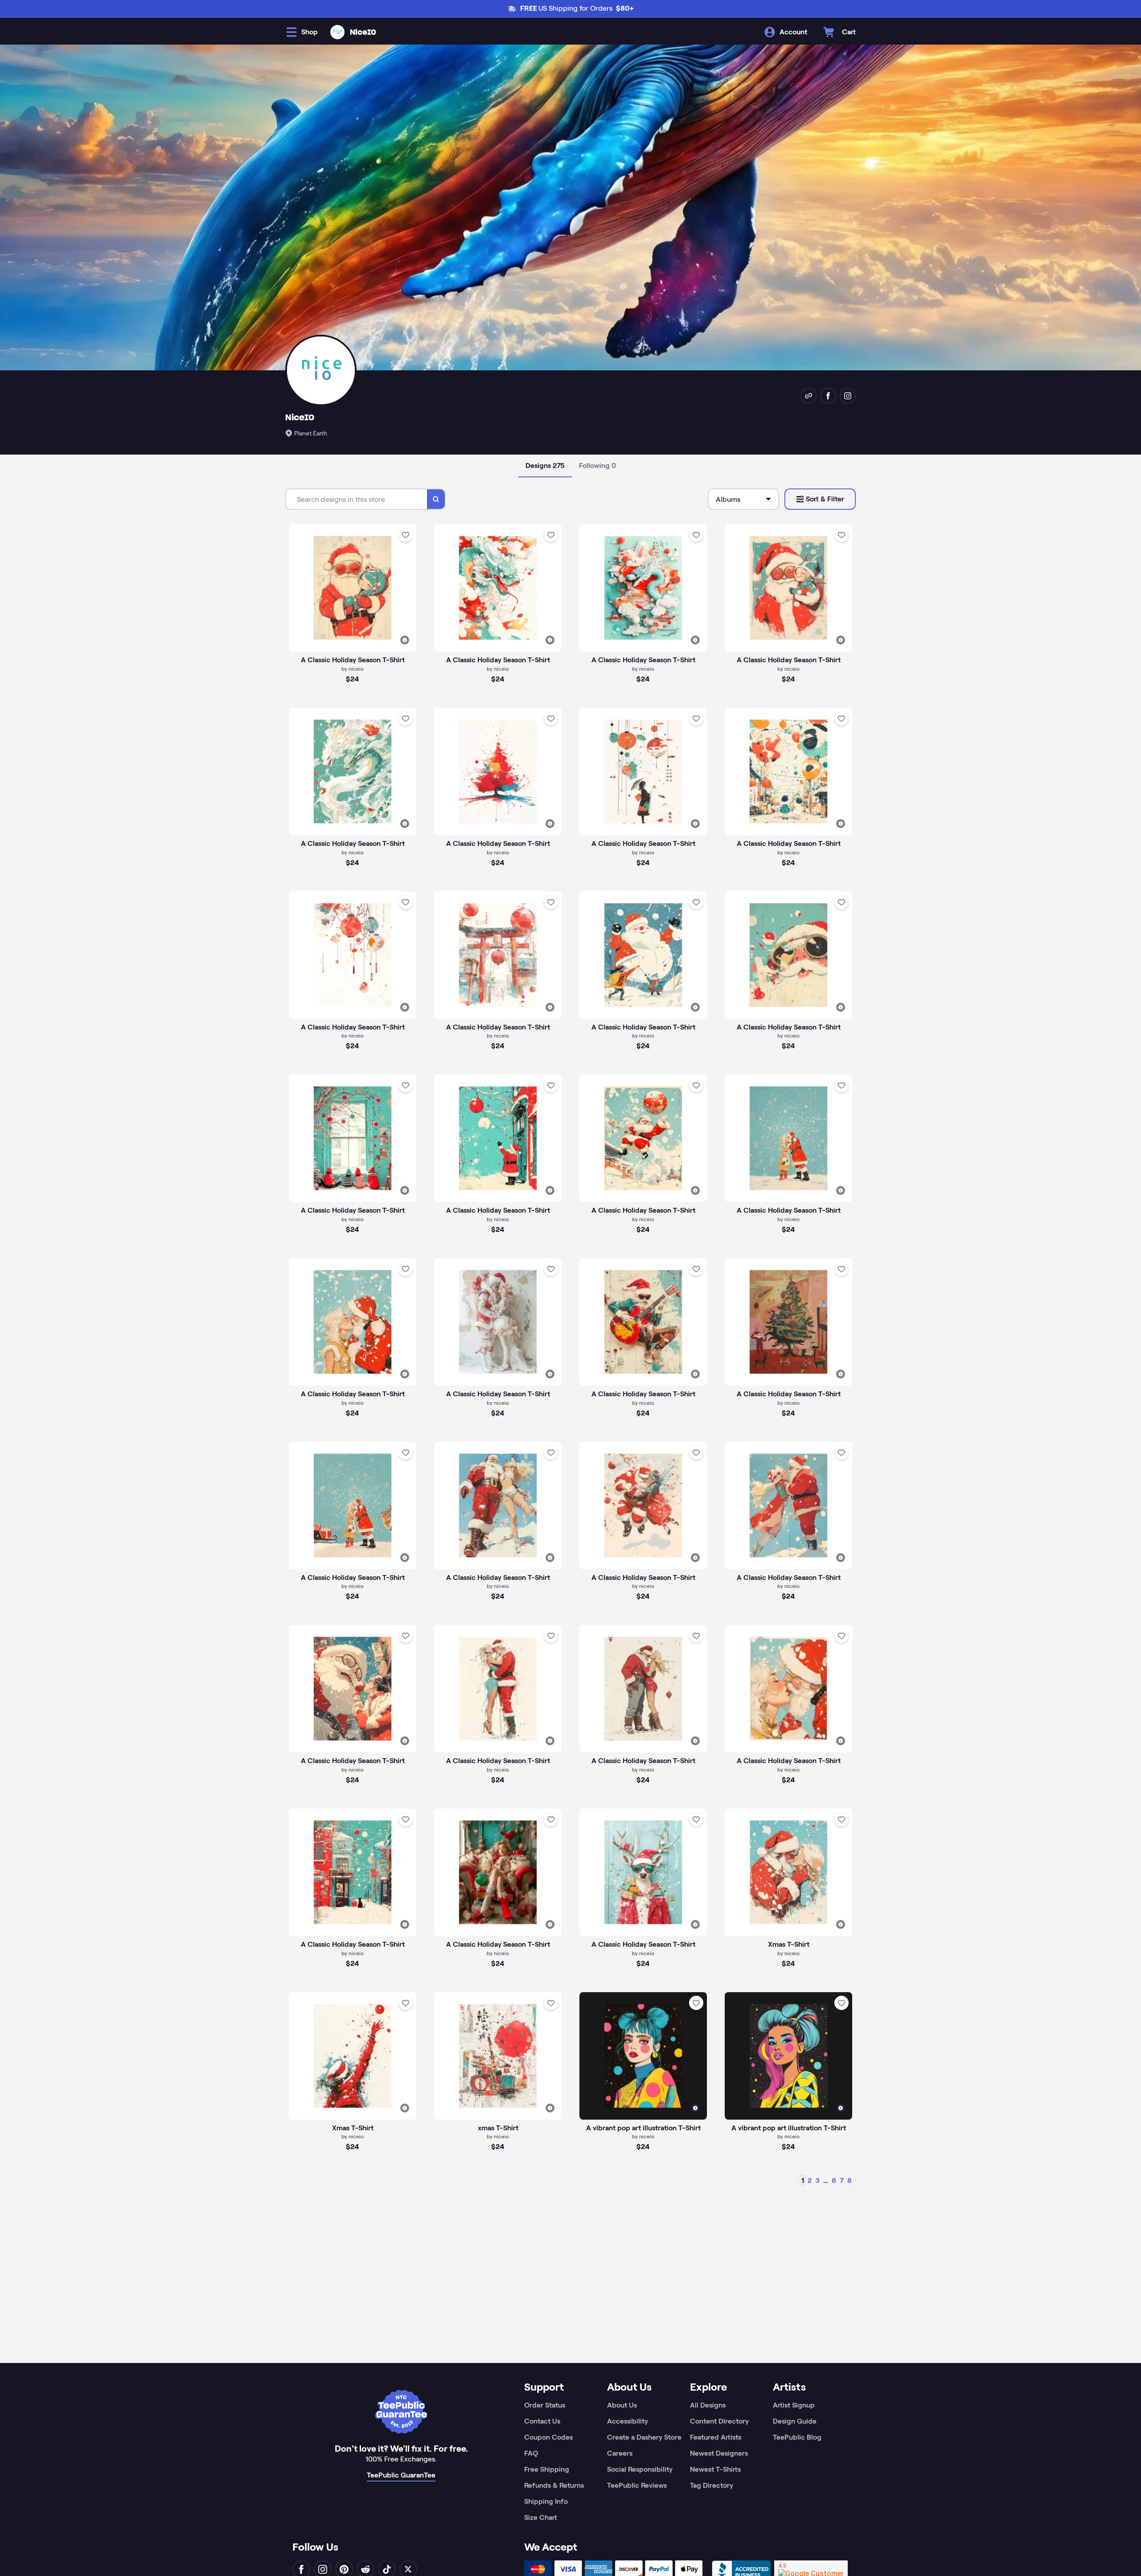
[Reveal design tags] (405, 640)
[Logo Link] (337, 32)
